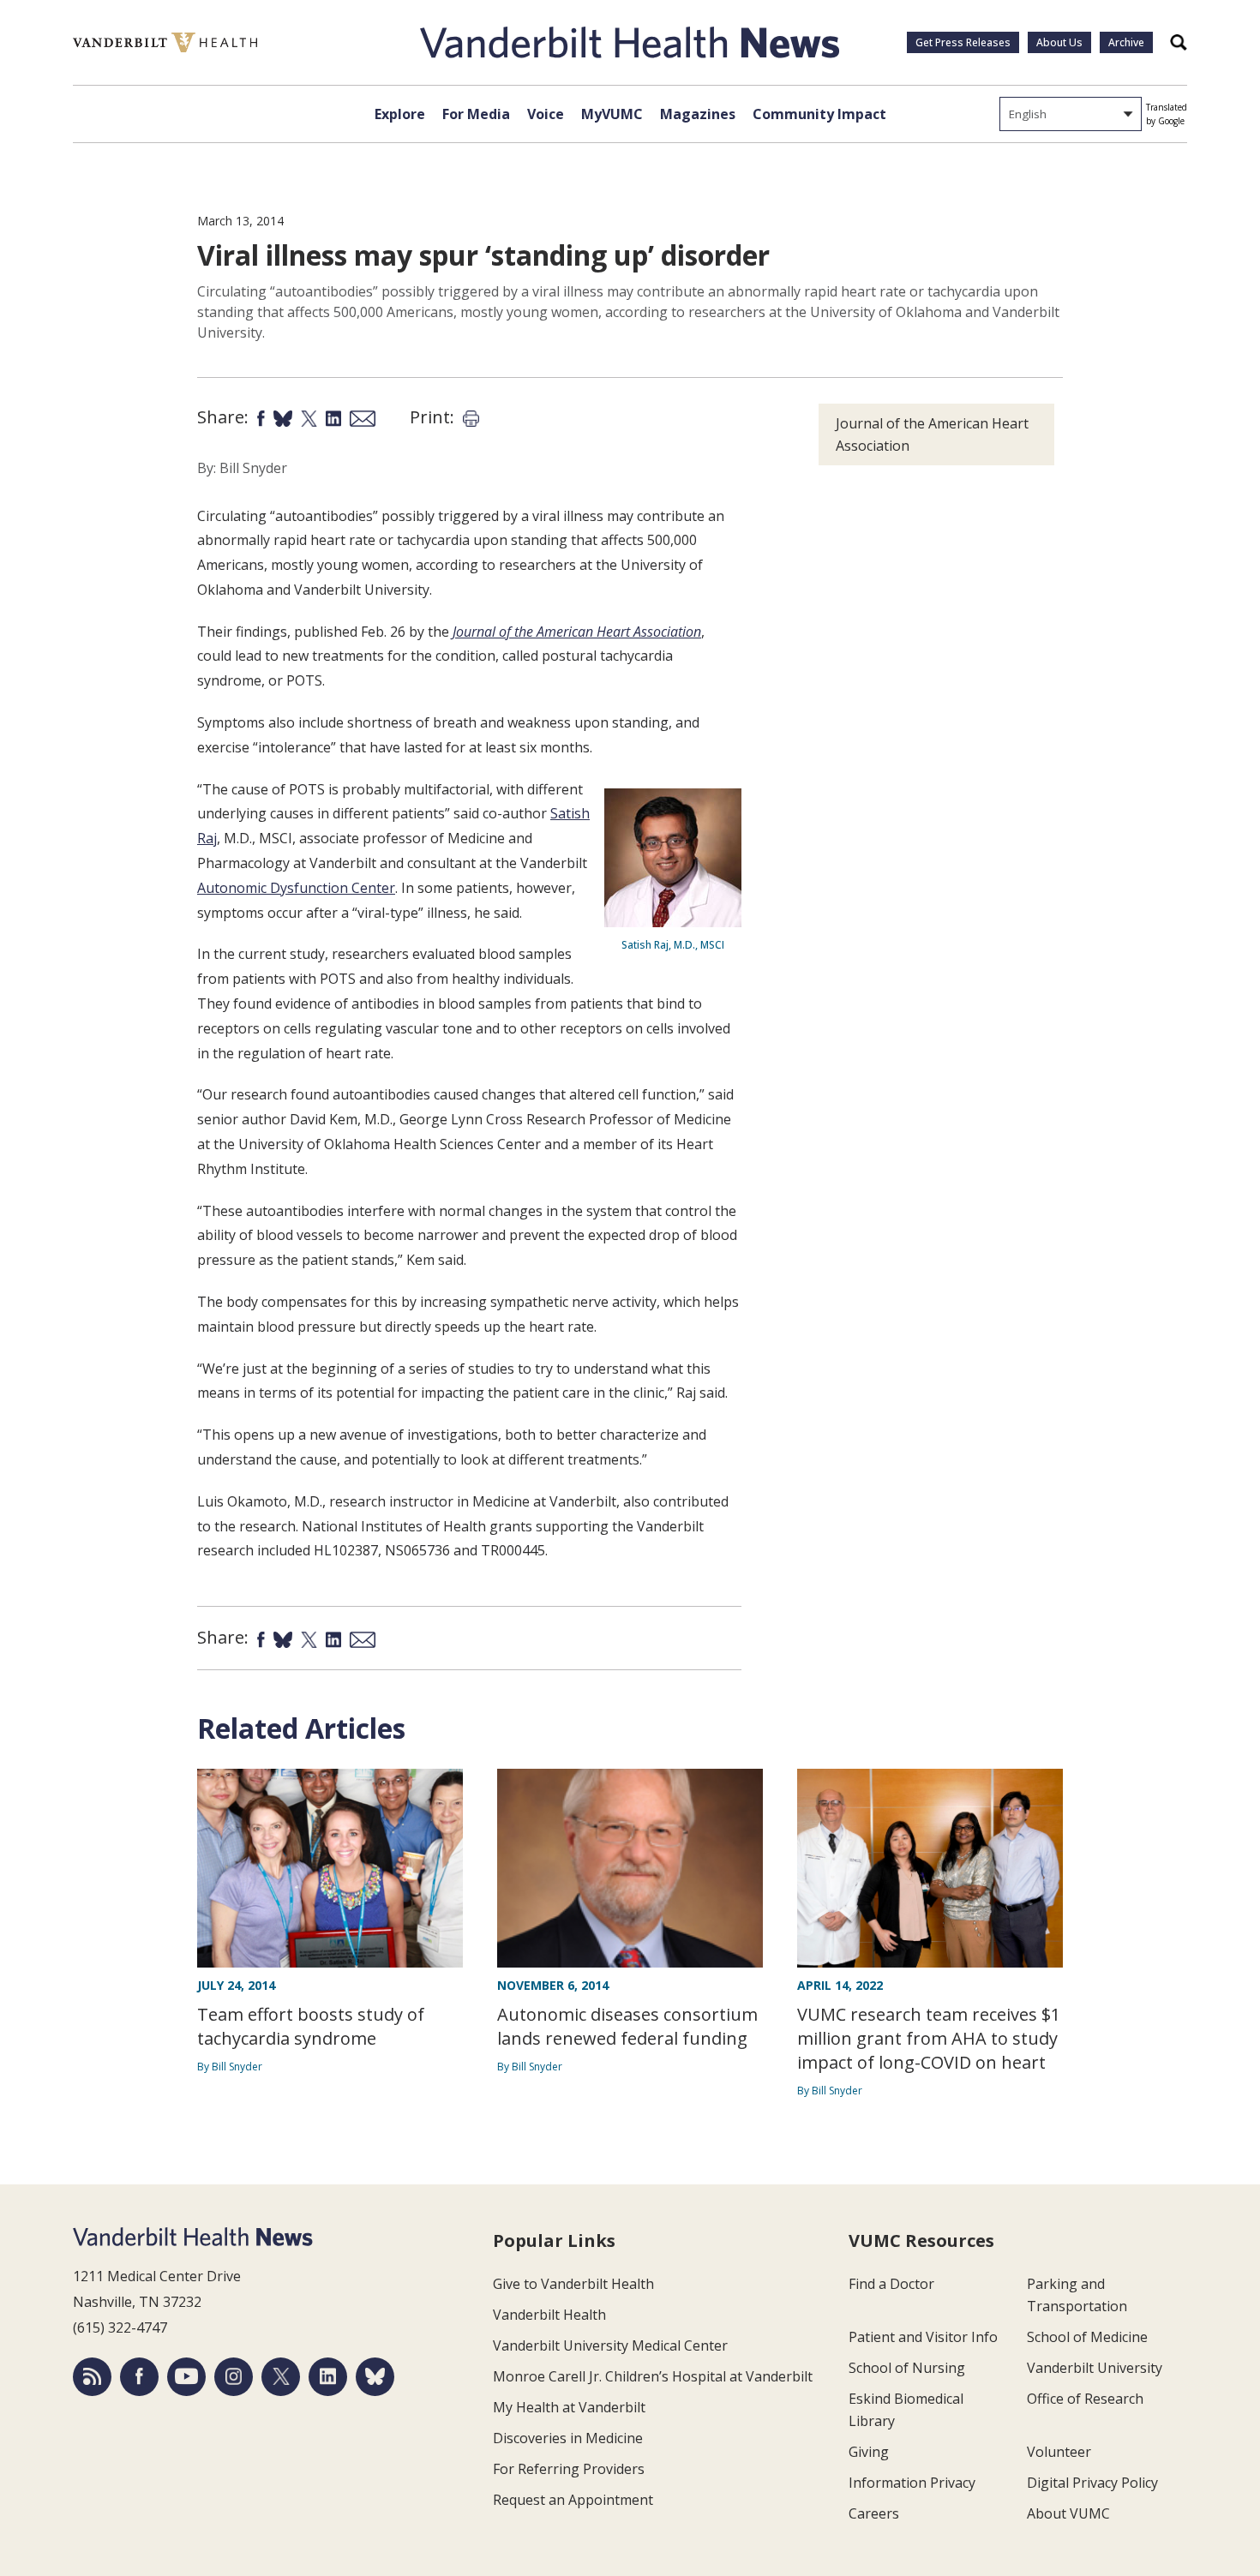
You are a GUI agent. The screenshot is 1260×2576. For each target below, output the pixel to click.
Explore (400, 114)
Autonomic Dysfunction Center (296, 888)
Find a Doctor (891, 2284)
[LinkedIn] (328, 2377)
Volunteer (1059, 2452)
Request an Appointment (573, 2500)
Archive (1126, 42)
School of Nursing (907, 2368)
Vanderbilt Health (549, 2315)
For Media (476, 114)
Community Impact (819, 114)
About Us (1059, 42)
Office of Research (1085, 2399)
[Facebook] (139, 2377)
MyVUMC (612, 114)
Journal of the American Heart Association (932, 434)
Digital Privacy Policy (1092, 2483)
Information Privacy (912, 2483)
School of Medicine (1087, 2337)
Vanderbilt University (1095, 2368)
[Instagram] (234, 2377)
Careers (874, 2513)
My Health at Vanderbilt (569, 2407)
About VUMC (1068, 2513)
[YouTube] (186, 2377)
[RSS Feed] (92, 2377)
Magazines (698, 114)
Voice (546, 114)
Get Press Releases (963, 42)
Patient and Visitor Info (923, 2337)
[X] (281, 2377)
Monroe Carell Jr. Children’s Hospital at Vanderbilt (653, 2376)
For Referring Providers (569, 2469)
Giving (869, 2452)
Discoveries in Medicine (568, 2438)
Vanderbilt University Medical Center (610, 2345)
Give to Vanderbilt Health (573, 2284)
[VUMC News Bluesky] (375, 2377)
